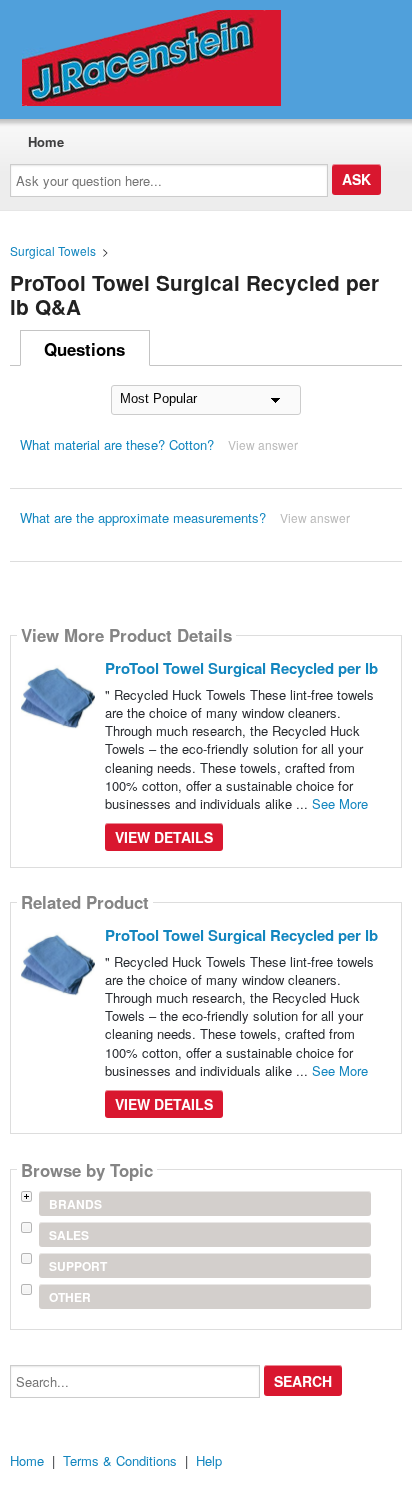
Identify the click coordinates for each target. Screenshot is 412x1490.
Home (46, 141)
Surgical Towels (53, 250)
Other (70, 1297)
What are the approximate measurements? (143, 517)
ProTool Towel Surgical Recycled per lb (241, 668)
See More (340, 803)
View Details (164, 837)
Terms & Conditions (120, 1460)
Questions (84, 349)
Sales (69, 1235)
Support (78, 1266)
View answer (263, 444)
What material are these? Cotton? (117, 444)
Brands (75, 1204)
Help (209, 1460)
